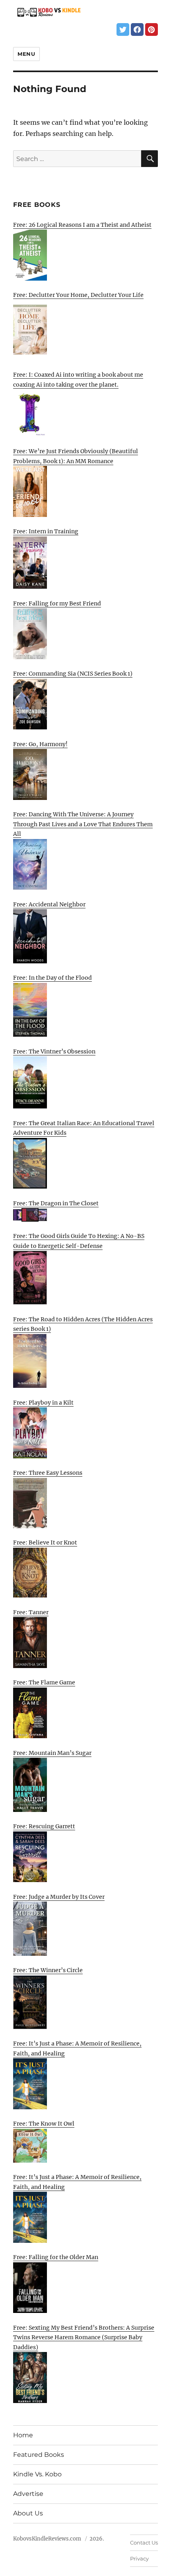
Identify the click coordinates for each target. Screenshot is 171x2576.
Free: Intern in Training (46, 531)
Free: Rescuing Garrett (44, 1826)
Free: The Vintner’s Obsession (54, 1051)
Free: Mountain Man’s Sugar (52, 1753)
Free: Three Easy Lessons (48, 1473)
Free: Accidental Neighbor (49, 904)
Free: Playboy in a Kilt (43, 1403)
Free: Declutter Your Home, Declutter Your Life (78, 295)
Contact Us (144, 2543)
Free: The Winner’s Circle (48, 1970)
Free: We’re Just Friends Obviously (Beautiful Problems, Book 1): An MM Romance (76, 456)
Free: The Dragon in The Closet (56, 1203)
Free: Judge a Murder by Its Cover (59, 1897)
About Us (28, 2513)
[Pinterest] (152, 29)
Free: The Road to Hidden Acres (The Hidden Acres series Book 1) (83, 1324)
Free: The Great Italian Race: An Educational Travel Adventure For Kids (84, 1128)
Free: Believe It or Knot (45, 1542)
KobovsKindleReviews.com (47, 2539)
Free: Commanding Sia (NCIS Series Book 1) (73, 674)
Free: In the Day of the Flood (52, 978)
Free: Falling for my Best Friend (57, 603)
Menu (26, 54)
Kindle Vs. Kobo (37, 2474)
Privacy (139, 2558)
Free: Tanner (31, 1612)
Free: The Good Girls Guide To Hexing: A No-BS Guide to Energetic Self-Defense (79, 1241)
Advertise (28, 2494)
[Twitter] (123, 29)
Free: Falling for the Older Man (56, 2257)
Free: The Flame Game (44, 1682)
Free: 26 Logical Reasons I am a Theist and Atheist (82, 225)
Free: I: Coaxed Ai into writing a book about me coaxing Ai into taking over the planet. (78, 380)
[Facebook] (137, 29)
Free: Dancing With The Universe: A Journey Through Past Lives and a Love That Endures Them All (83, 824)
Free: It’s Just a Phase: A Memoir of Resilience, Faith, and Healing (77, 2048)
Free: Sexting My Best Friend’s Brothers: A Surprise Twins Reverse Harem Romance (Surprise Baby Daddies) (84, 2337)
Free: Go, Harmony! (40, 744)
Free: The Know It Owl (44, 2124)
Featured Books (39, 2455)
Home (23, 2435)
